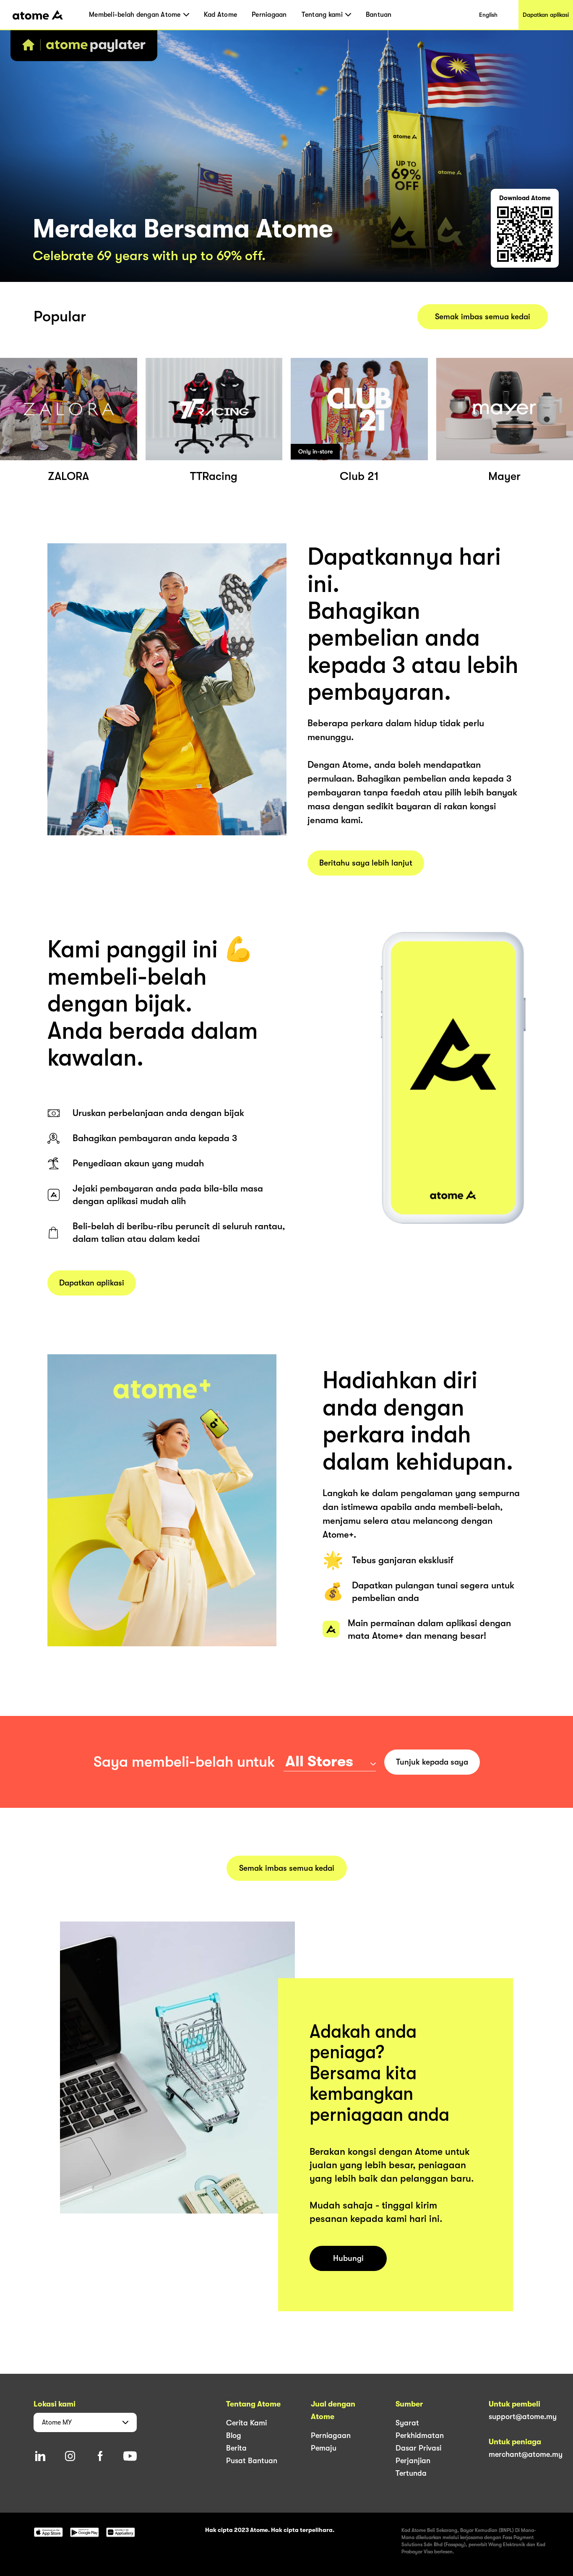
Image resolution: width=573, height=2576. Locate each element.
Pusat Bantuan (252, 2461)
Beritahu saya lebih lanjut (366, 863)
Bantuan (379, 15)
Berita (236, 2448)
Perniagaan (269, 15)
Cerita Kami (246, 2423)
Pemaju (324, 2448)
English (488, 15)
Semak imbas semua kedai (483, 317)
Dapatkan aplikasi (546, 15)
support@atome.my (523, 2417)
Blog (234, 2435)
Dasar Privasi (418, 2448)
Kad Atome (220, 15)
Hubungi (348, 2258)
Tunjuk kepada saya (432, 1762)
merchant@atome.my (526, 2454)
